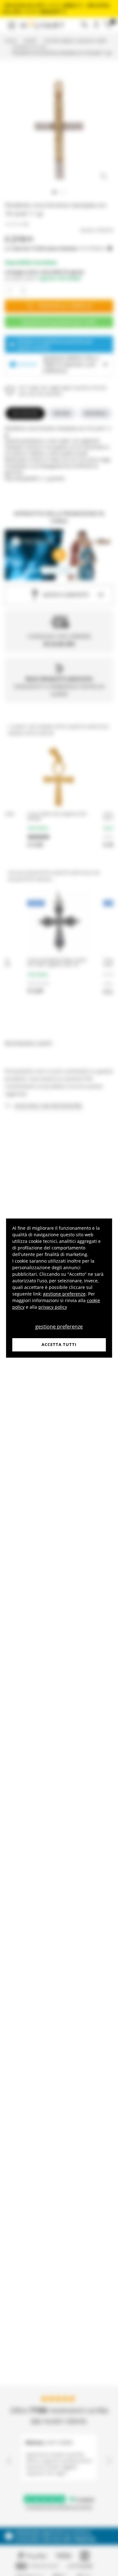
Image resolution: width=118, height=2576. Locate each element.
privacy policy (53, 1307)
